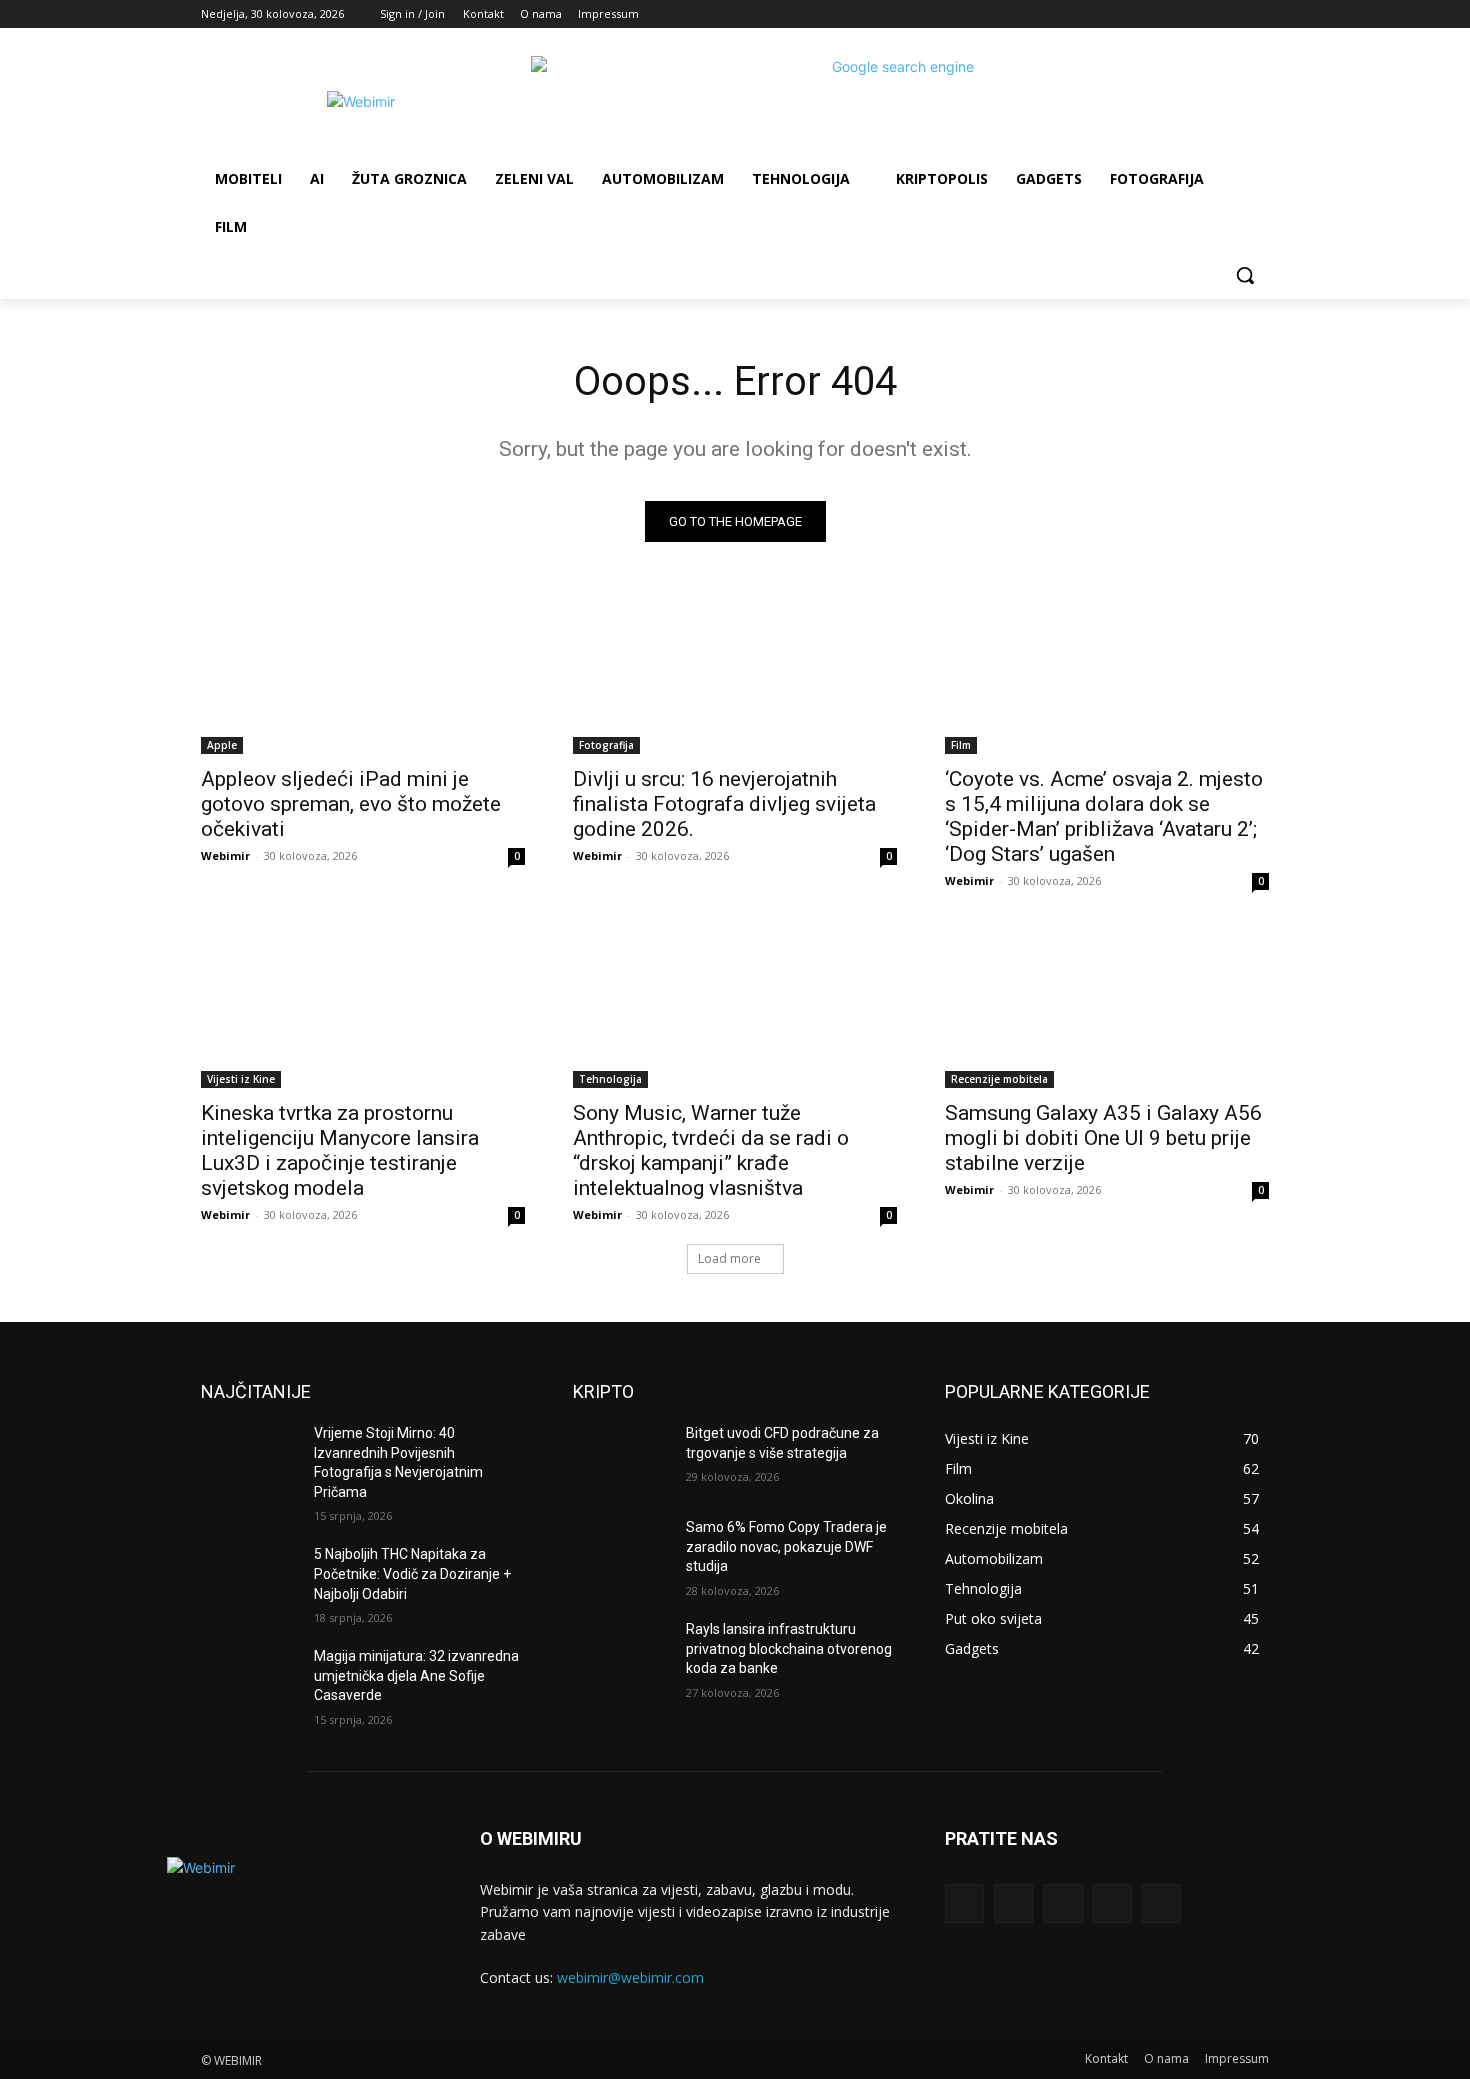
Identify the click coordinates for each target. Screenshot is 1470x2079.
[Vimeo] (1229, 14)
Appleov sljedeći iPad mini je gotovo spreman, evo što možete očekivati (351, 804)
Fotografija (606, 745)
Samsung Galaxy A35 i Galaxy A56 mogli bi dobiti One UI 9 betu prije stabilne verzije (1103, 1138)
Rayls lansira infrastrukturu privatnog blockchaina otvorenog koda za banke (789, 1648)
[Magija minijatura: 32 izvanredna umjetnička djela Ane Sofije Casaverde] (249, 1681)
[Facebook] (1146, 14)
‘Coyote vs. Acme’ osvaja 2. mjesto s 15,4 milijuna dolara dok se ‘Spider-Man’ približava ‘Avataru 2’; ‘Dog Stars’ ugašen (1104, 816)
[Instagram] (1174, 14)
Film (961, 745)
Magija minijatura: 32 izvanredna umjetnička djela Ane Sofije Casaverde (416, 1675)
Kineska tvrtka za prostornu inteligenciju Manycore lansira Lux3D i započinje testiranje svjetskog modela (340, 1150)
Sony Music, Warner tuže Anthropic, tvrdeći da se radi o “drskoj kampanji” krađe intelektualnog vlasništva (711, 1150)
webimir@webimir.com (630, 1977)
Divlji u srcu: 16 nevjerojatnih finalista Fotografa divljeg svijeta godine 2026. (724, 804)
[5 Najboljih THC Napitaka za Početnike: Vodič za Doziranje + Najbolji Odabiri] (249, 1579)
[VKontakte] (1161, 1903)
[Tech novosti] (361, 101)
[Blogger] (964, 1903)
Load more (729, 1258)
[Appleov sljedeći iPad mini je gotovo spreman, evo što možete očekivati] (363, 673)
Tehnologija (610, 1079)
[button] (1245, 275)
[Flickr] (1062, 1903)
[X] (1202, 14)
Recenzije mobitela (999, 1079)
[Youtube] (1257, 14)
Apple (222, 745)
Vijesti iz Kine (241, 1079)
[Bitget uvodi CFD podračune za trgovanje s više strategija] (621, 1458)
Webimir (225, 855)
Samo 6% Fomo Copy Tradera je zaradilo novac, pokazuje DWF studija (786, 1546)
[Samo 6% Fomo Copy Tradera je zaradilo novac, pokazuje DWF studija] (621, 1552)
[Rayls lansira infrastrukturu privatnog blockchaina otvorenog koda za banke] (621, 1654)
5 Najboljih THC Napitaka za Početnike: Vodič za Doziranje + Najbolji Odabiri (412, 1573)
